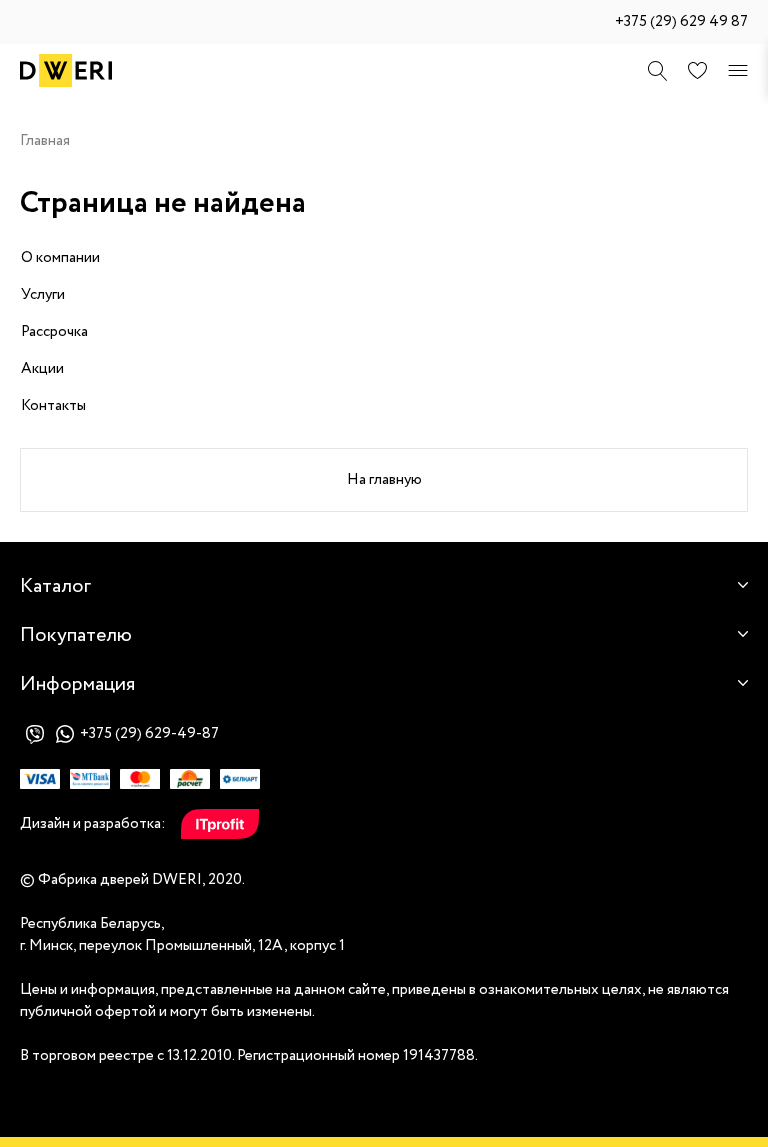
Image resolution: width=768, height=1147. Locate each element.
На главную (384, 480)
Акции (42, 369)
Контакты (53, 406)
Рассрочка (54, 332)
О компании (60, 258)
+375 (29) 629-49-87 (149, 734)
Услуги (43, 295)
